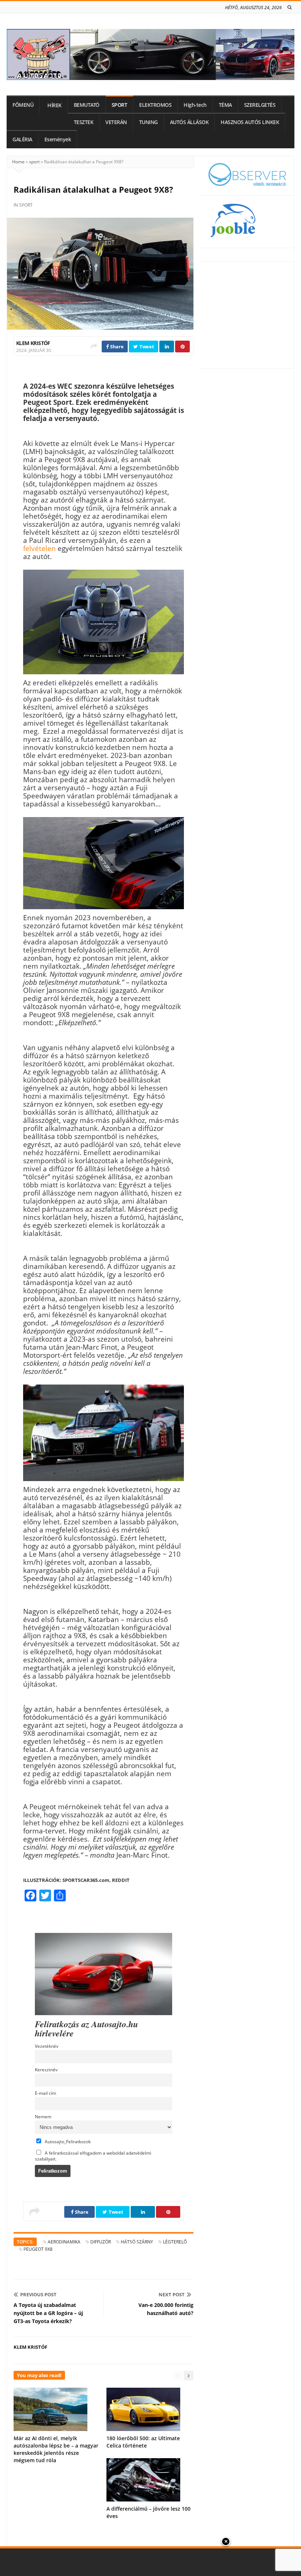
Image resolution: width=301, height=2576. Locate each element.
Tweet (146, 347)
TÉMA (225, 105)
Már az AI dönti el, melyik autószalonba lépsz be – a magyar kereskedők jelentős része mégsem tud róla (56, 2449)
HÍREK (55, 105)
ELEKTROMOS (155, 105)
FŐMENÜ (23, 105)
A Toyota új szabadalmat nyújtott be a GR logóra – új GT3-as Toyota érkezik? (48, 2313)
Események (58, 139)
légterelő (175, 2242)
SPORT (119, 105)
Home (18, 162)
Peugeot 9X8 (38, 2249)
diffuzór (101, 2242)
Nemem (43, 2116)
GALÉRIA (22, 139)
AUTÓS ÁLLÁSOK (189, 122)
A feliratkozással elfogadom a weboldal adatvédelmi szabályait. (93, 2156)
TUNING (148, 122)
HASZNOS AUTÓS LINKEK (250, 122)
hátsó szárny (137, 2242)
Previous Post (38, 2294)
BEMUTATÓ (87, 105)
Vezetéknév (47, 2046)
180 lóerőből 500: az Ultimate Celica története (143, 2442)
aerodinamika (64, 2242)
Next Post (172, 2294)
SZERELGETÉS (260, 105)
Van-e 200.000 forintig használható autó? (166, 2309)
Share (116, 347)
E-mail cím (46, 2093)
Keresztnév (46, 2069)
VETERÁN (116, 122)
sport (34, 162)
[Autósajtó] (150, 55)
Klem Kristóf (33, 343)
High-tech (195, 105)
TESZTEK (84, 122)
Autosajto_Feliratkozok (67, 2141)
